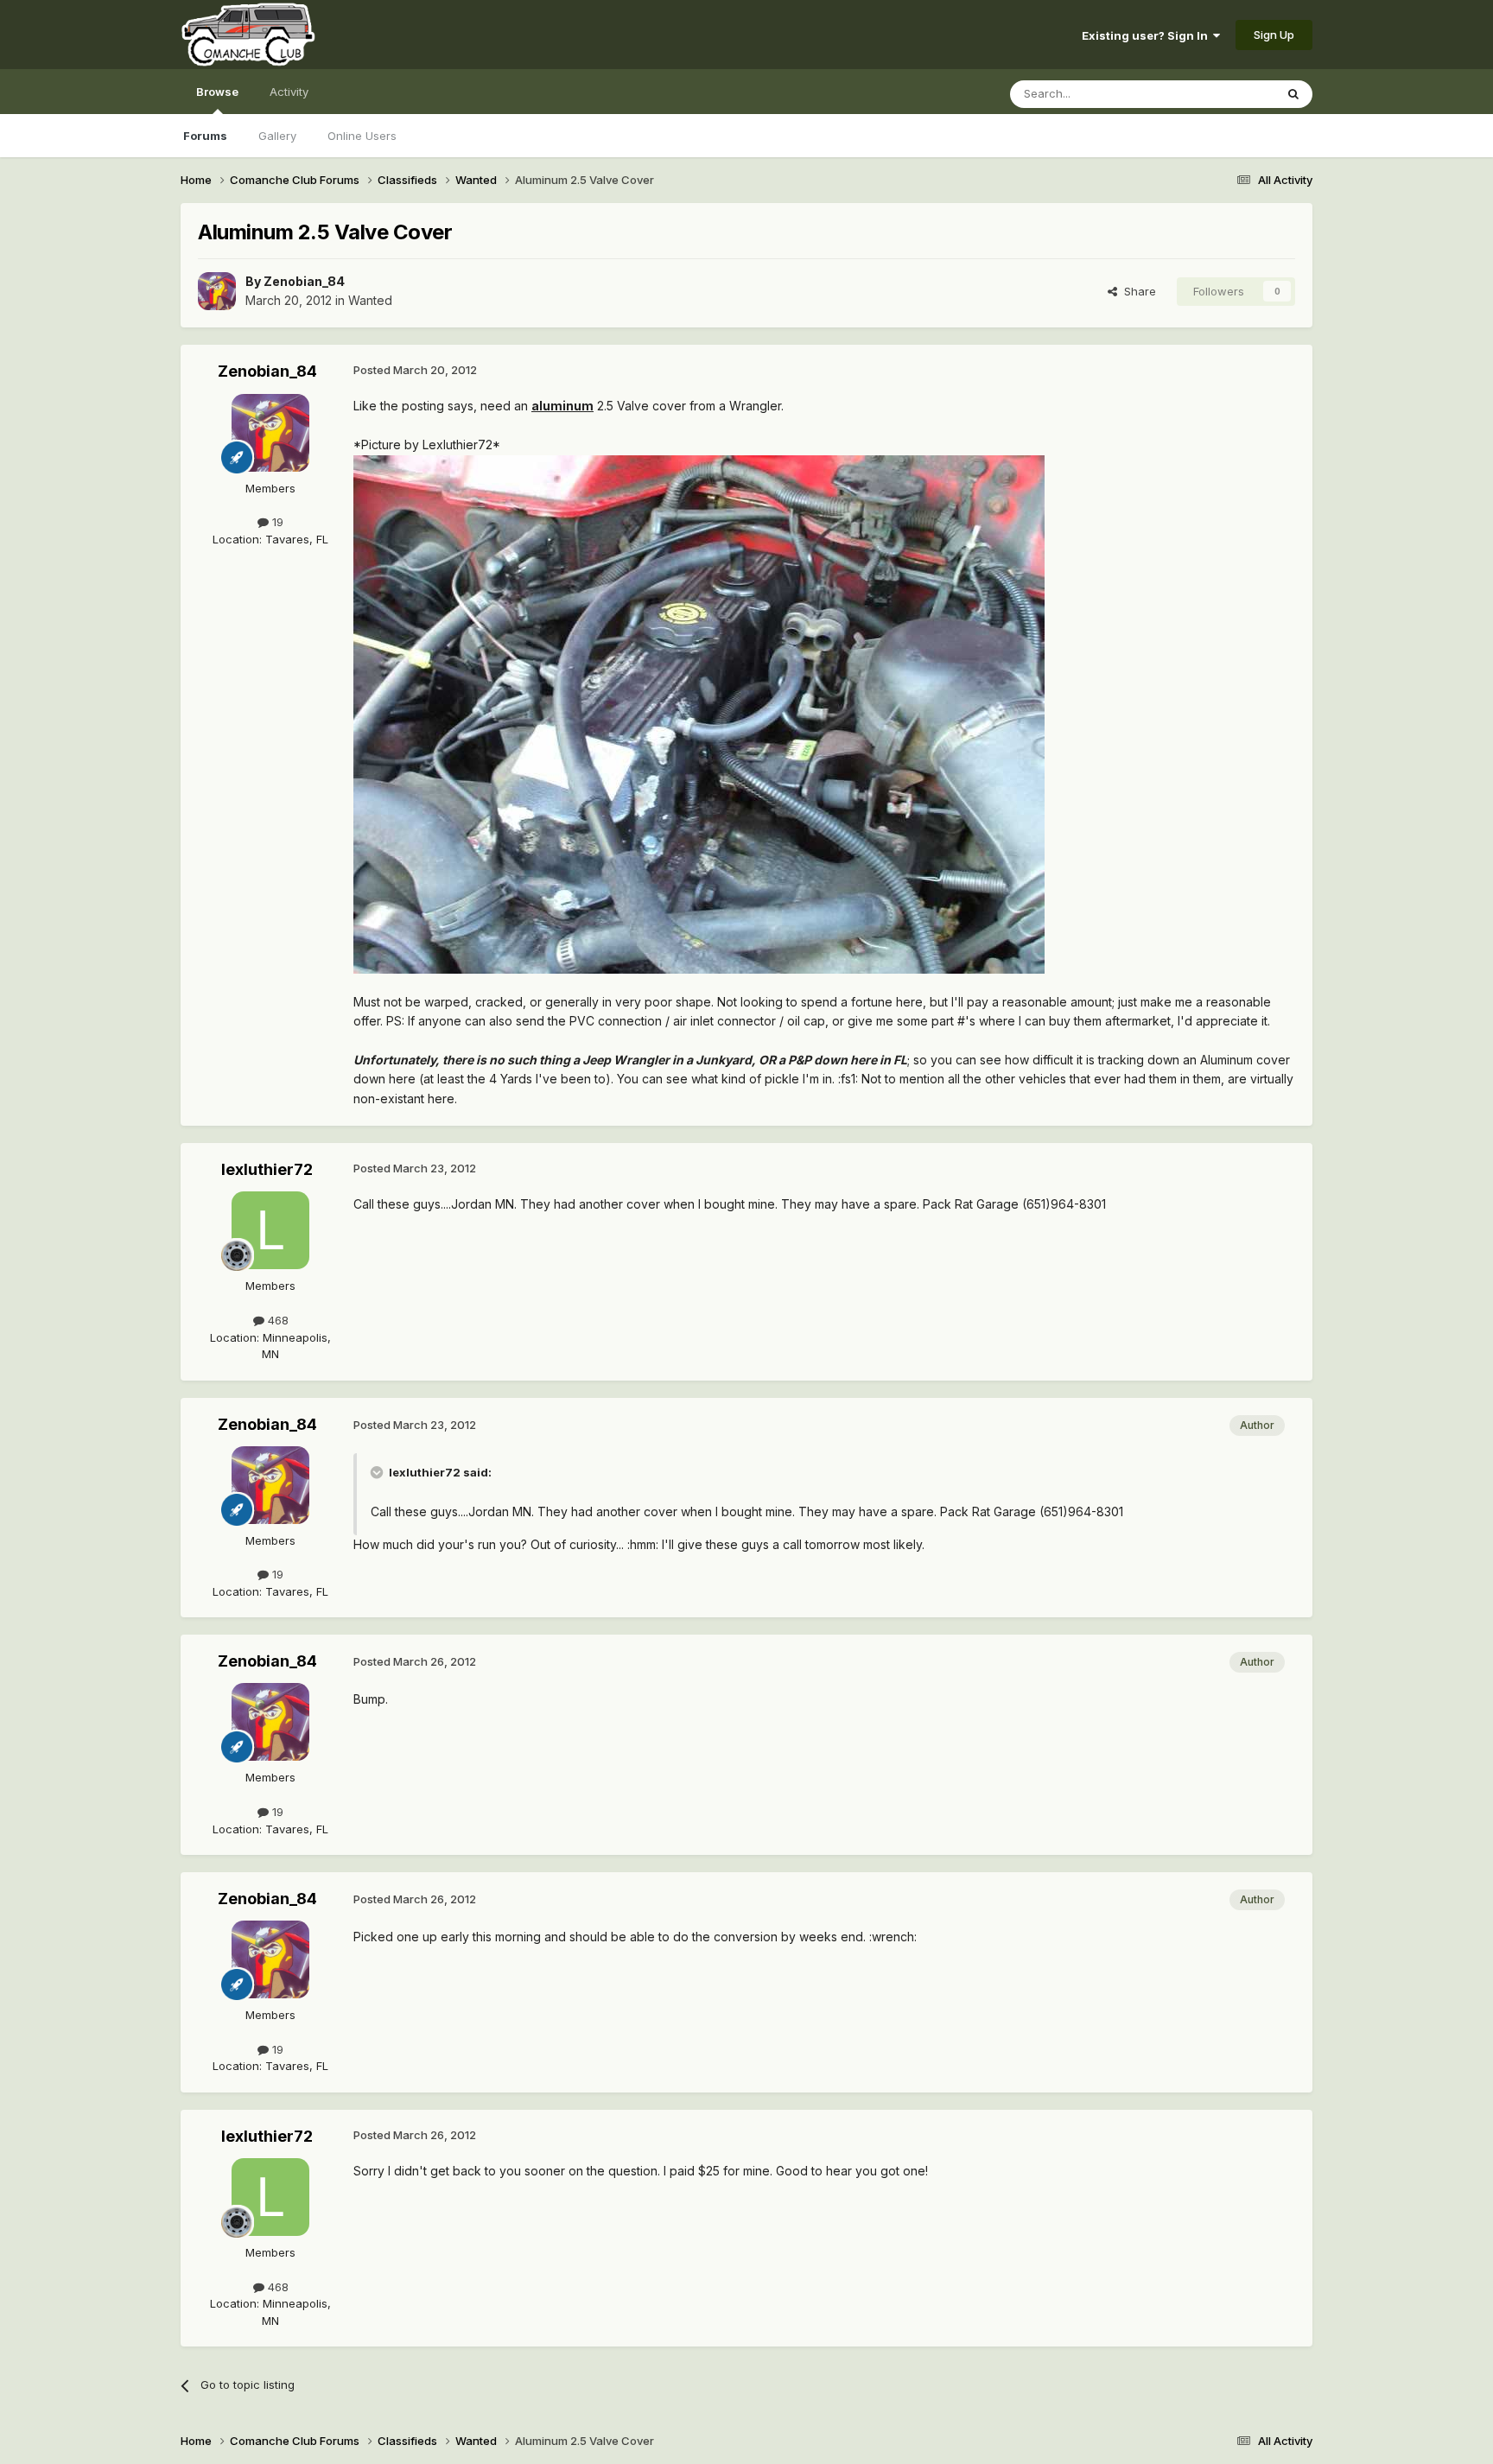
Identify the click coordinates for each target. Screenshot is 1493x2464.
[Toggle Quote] (378, 1472)
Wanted (370, 300)
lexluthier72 (267, 1169)
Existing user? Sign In (1147, 35)
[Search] (1293, 94)
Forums (205, 136)
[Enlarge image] (699, 712)
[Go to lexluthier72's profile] (270, 1230)
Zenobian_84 (304, 281)
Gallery (277, 136)
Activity (289, 92)
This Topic (1224, 94)
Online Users (362, 136)
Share (1137, 291)
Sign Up (1274, 35)
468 (276, 1320)
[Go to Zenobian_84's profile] (217, 291)
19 (276, 522)
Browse (217, 92)
